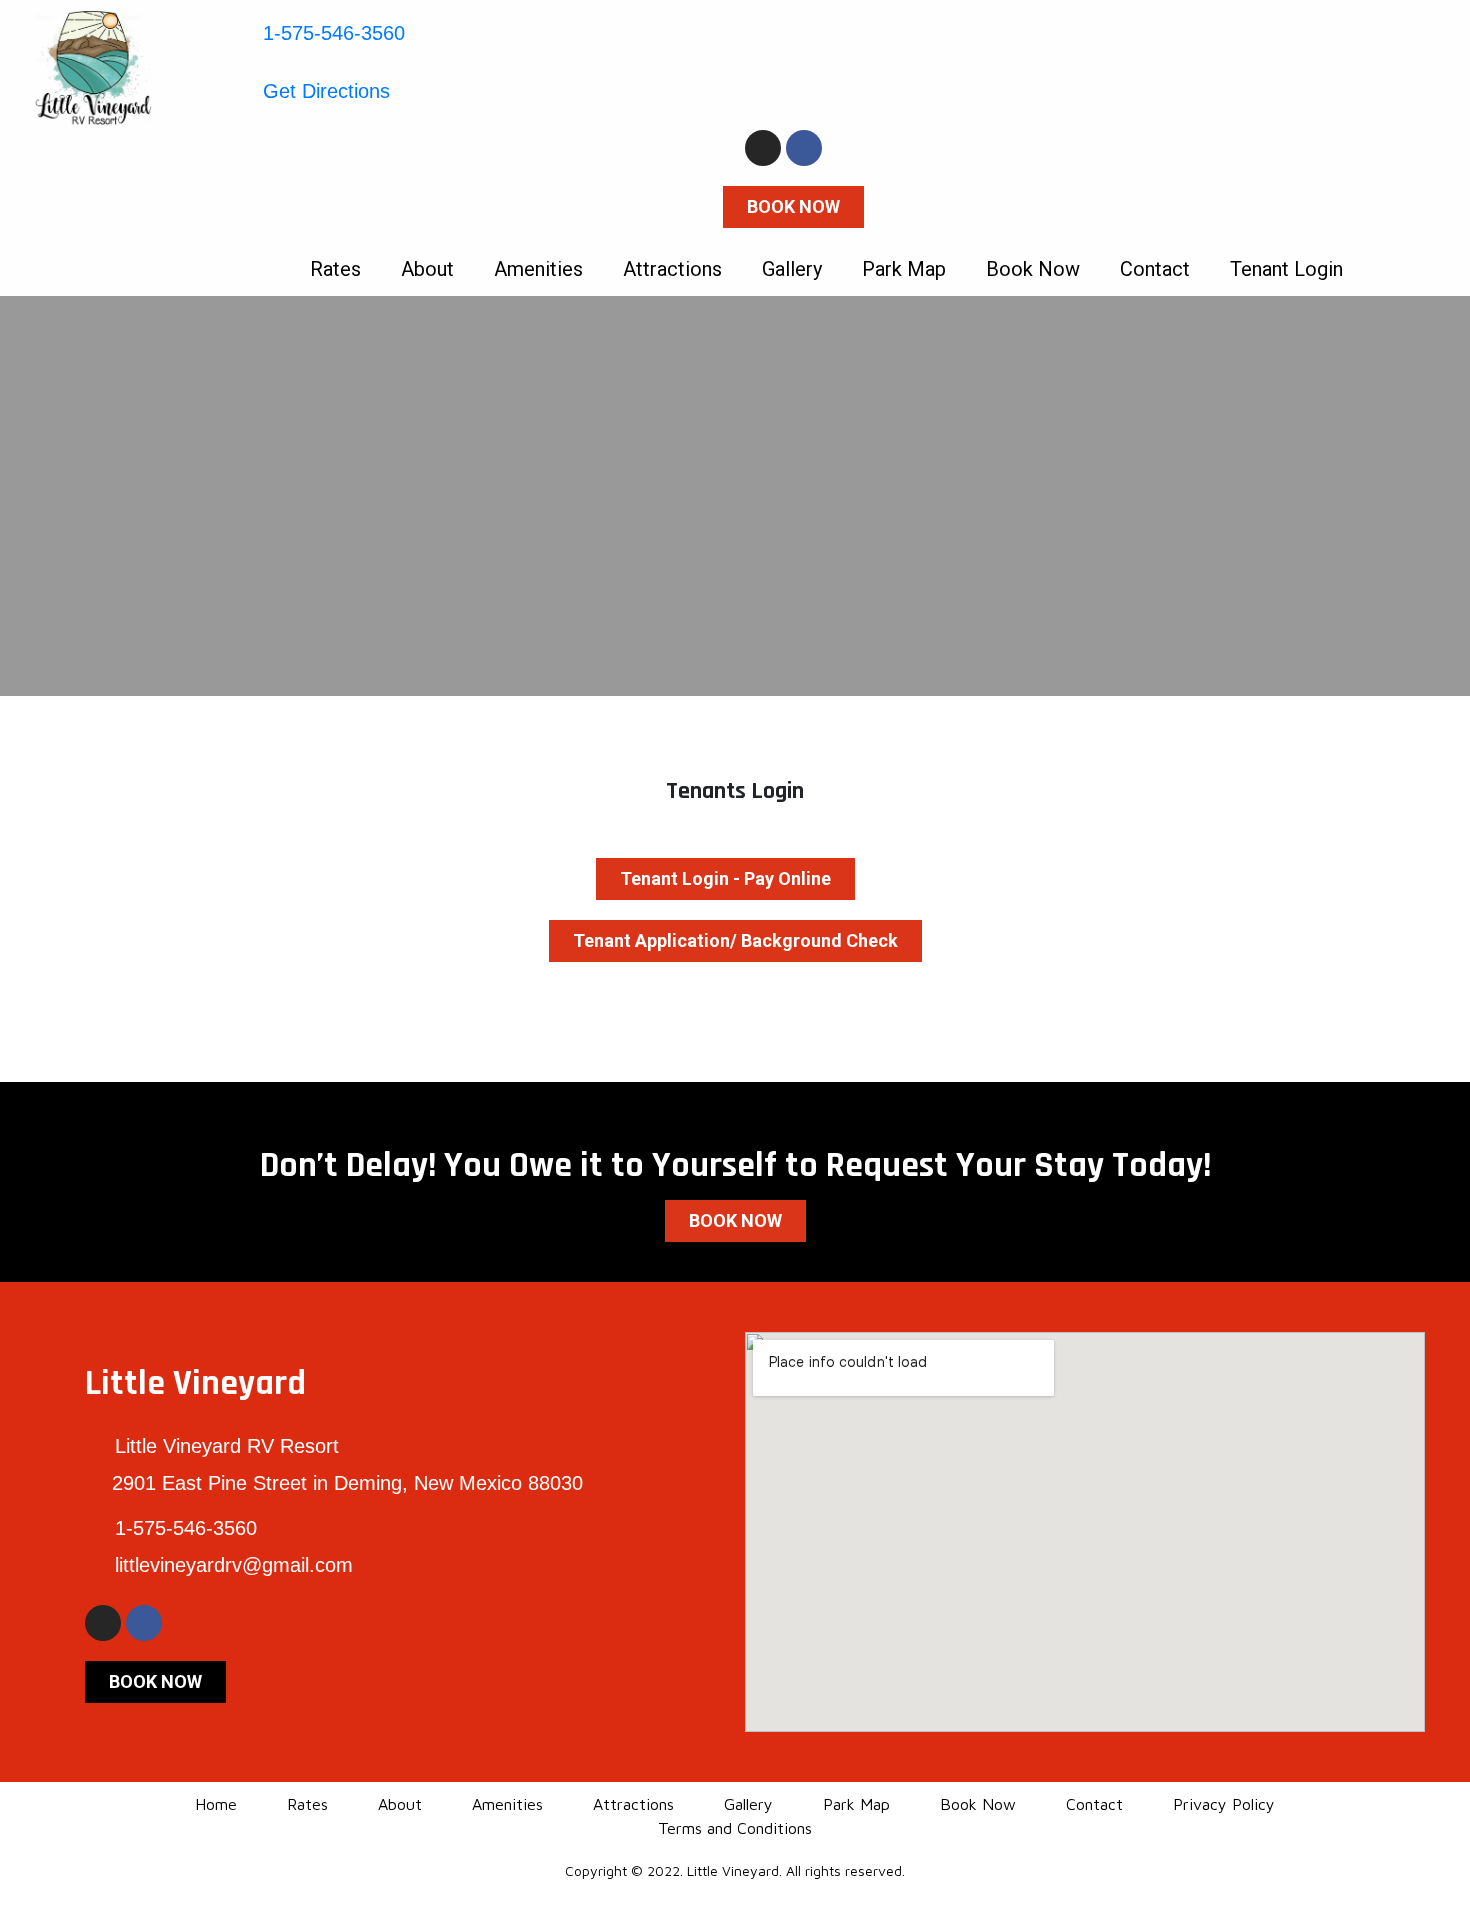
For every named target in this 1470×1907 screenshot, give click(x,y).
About (427, 269)
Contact (1155, 269)
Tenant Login (1286, 269)
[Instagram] (763, 148)
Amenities (538, 269)
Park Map (904, 269)
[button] (793, 207)
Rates (335, 269)
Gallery (792, 269)
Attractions (672, 269)
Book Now (1033, 269)
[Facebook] (804, 148)
